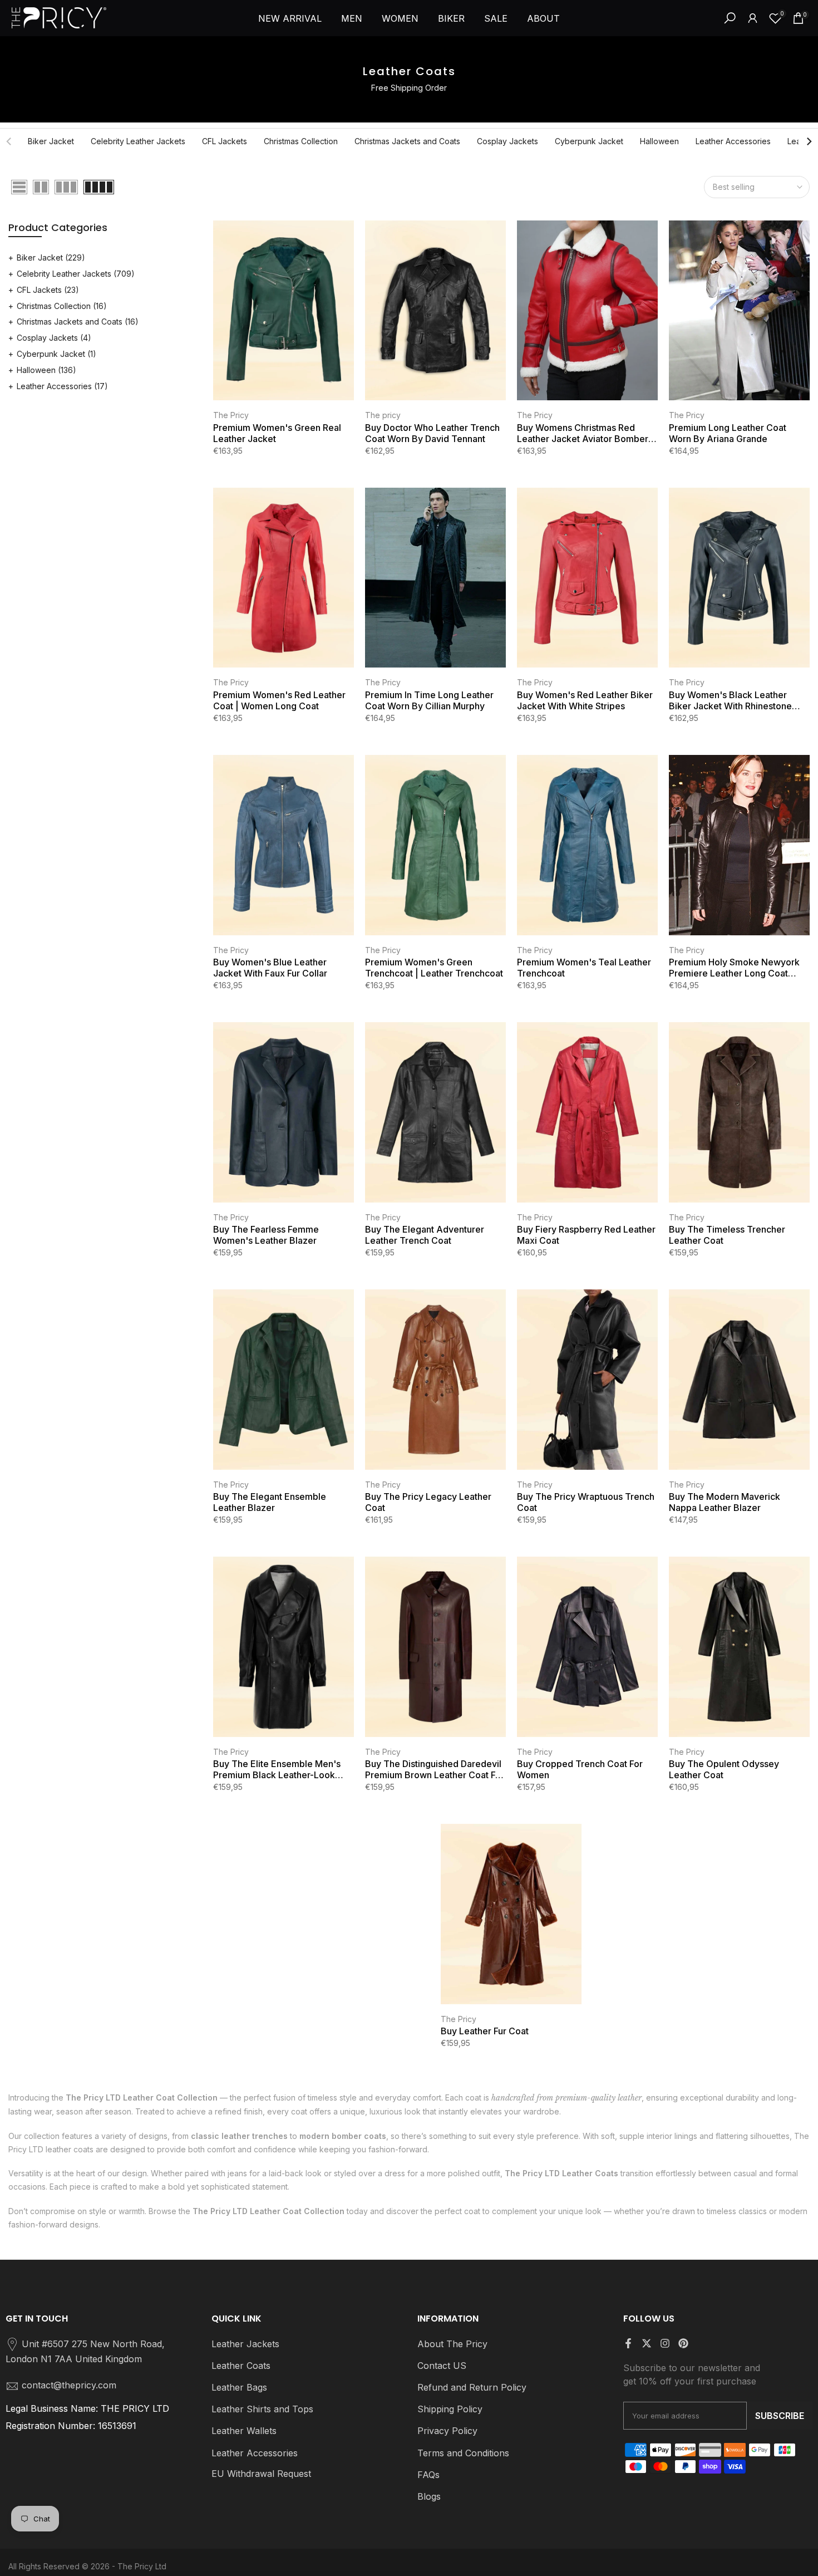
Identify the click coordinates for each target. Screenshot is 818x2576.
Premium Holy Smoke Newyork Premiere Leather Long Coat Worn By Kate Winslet (734, 968)
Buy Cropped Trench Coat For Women (580, 1769)
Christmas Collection (301, 141)
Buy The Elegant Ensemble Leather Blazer (270, 1502)
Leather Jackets (245, 2344)
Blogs (429, 2496)
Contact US (442, 2366)
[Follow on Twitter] (647, 2343)
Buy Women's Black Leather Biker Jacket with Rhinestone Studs (730, 700)
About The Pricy (452, 2344)
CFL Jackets (225, 141)
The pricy (383, 415)
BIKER (451, 18)
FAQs (428, 2475)
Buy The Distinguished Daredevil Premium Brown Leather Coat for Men (435, 1769)
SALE (496, 18)
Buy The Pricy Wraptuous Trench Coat (586, 1502)
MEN (352, 18)
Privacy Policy (447, 2431)
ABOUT (543, 18)
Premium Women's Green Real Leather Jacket (277, 433)
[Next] (809, 141)
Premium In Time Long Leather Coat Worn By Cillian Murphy (429, 700)
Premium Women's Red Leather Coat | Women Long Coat (279, 700)
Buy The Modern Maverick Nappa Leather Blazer (725, 1502)
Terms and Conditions (463, 2453)
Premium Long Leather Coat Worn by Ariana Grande (728, 433)
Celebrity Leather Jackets (138, 141)
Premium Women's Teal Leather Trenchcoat (584, 968)
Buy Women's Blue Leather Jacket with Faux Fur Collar (270, 968)
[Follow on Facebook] (628, 2343)
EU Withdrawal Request (261, 2474)
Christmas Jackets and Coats (407, 141)
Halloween (659, 141)
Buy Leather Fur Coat (485, 2031)
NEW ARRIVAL (290, 18)
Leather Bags (239, 2387)
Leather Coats (241, 2366)
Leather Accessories (733, 141)
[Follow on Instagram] (665, 2343)
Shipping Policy (450, 2409)
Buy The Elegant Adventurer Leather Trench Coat (425, 1235)
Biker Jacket (51, 141)
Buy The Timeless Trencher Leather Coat (727, 1235)
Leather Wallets (244, 2431)
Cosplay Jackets (507, 141)
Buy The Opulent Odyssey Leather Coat (724, 1769)
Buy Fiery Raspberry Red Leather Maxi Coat (586, 1235)
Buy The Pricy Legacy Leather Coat (428, 1502)
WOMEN (400, 18)
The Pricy (231, 415)
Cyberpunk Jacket (589, 141)
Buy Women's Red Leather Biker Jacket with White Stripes (585, 700)
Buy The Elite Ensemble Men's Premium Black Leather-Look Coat (277, 1769)
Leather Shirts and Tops (262, 2409)
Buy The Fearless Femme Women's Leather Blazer (266, 1235)
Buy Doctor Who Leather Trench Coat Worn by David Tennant (432, 433)
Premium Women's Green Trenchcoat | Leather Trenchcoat (434, 968)
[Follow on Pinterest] (683, 2343)
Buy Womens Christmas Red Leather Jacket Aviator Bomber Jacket (583, 433)
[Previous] (9, 141)
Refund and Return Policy (472, 2387)
